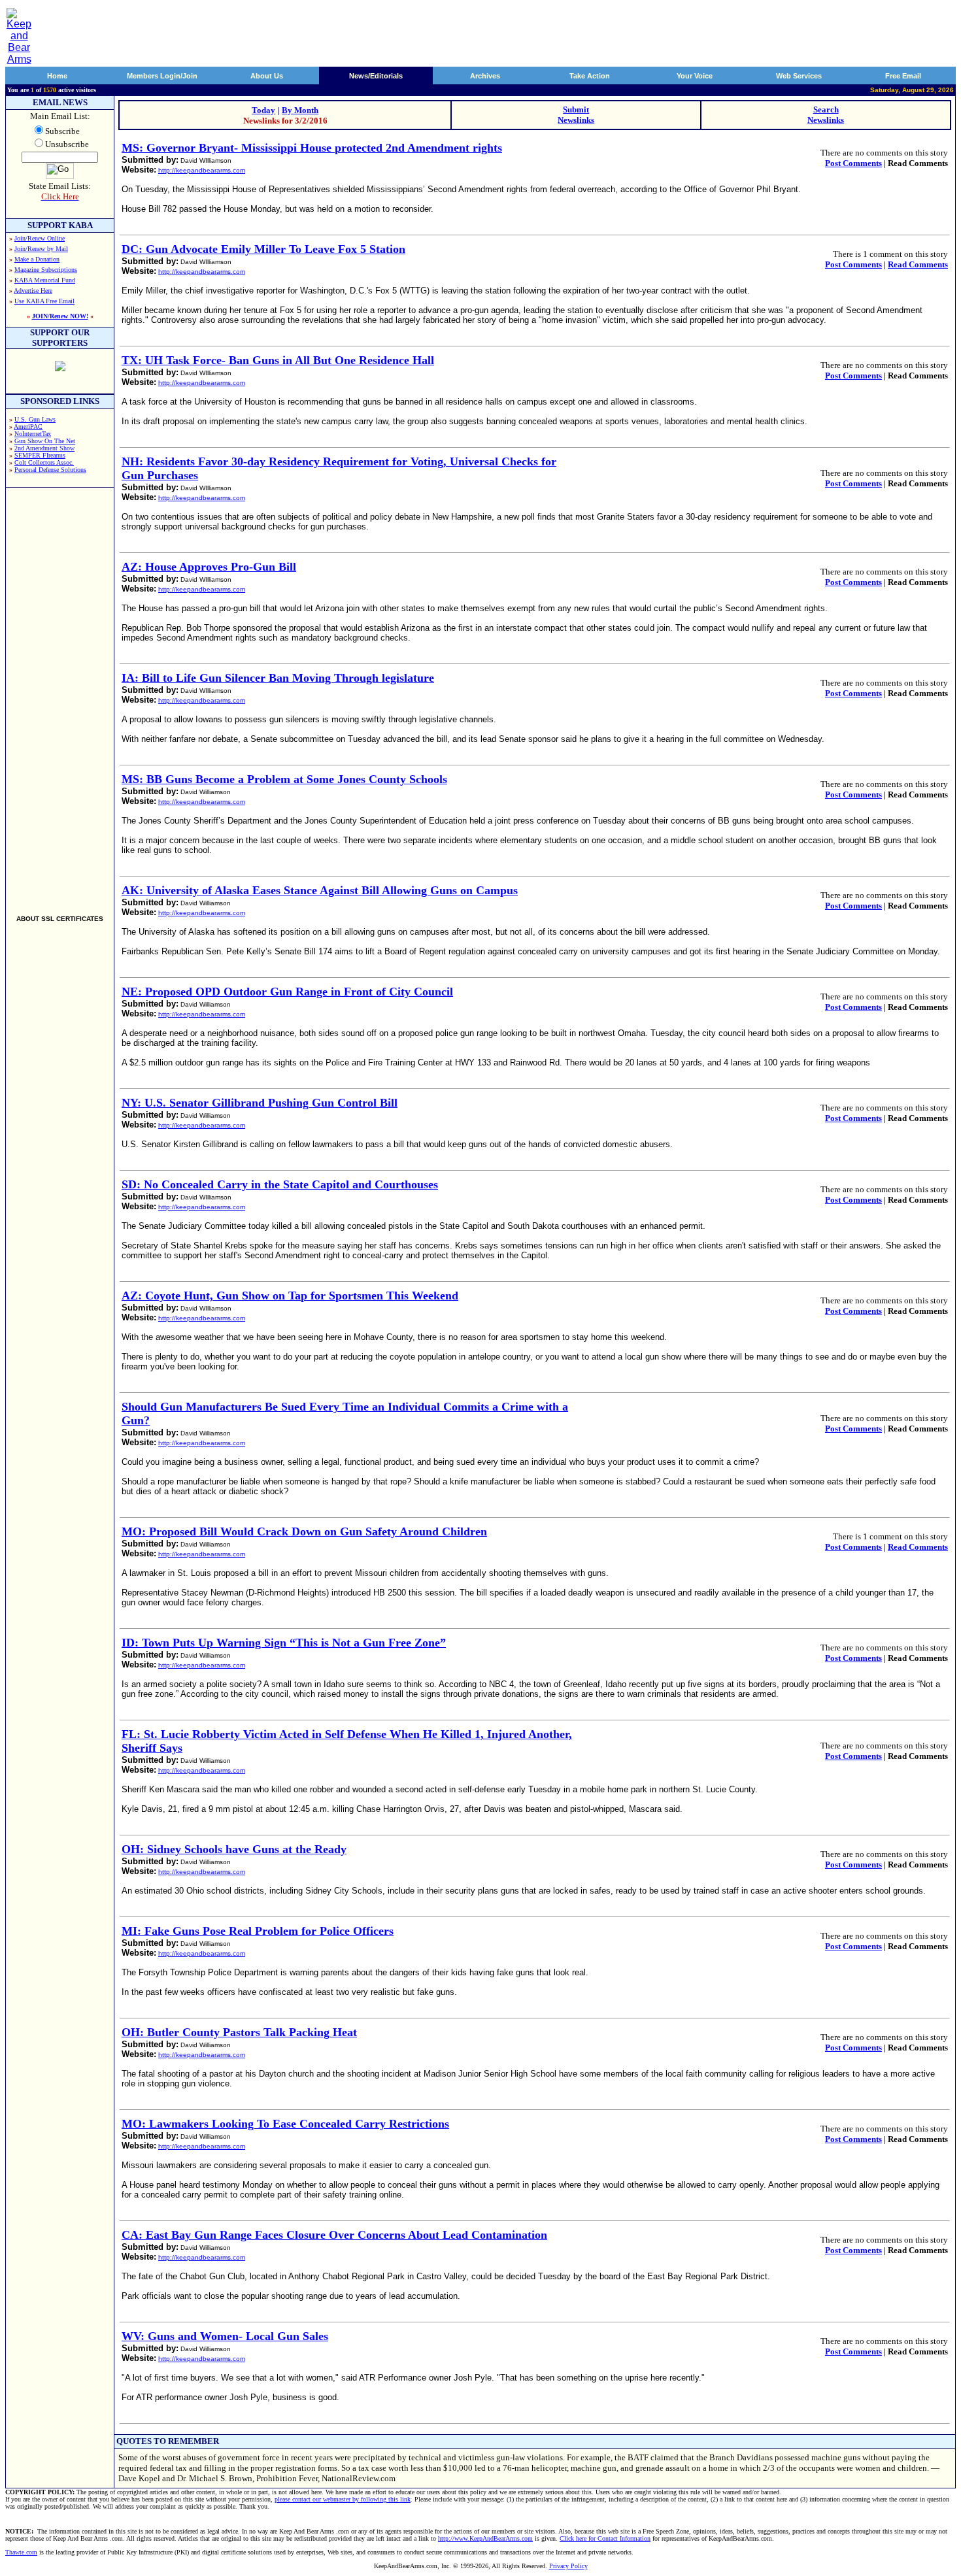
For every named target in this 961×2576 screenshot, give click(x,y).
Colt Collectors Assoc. (44, 462)
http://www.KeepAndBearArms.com (485, 2538)
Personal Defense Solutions (50, 470)
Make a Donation (37, 259)
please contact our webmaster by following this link (343, 2499)
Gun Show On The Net (45, 441)
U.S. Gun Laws (35, 419)
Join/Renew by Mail (41, 249)
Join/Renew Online (40, 238)
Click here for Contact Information (605, 2538)
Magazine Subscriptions (46, 270)
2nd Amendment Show (44, 448)
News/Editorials (376, 76)
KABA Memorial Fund (45, 280)
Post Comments (853, 163)
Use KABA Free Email (44, 301)
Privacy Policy (568, 2566)
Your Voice (695, 76)
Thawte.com (21, 2552)
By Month (300, 110)
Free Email (903, 76)
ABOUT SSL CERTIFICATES (60, 919)
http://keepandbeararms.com (202, 170)
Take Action (590, 76)
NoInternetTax (33, 434)
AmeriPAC (28, 427)
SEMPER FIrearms (40, 455)
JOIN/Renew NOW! (60, 316)
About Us (267, 76)
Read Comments (918, 264)
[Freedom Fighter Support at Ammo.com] (60, 368)
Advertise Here (33, 291)
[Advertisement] (60, 695)
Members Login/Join (162, 76)
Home (57, 76)
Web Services (799, 76)
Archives (485, 76)
